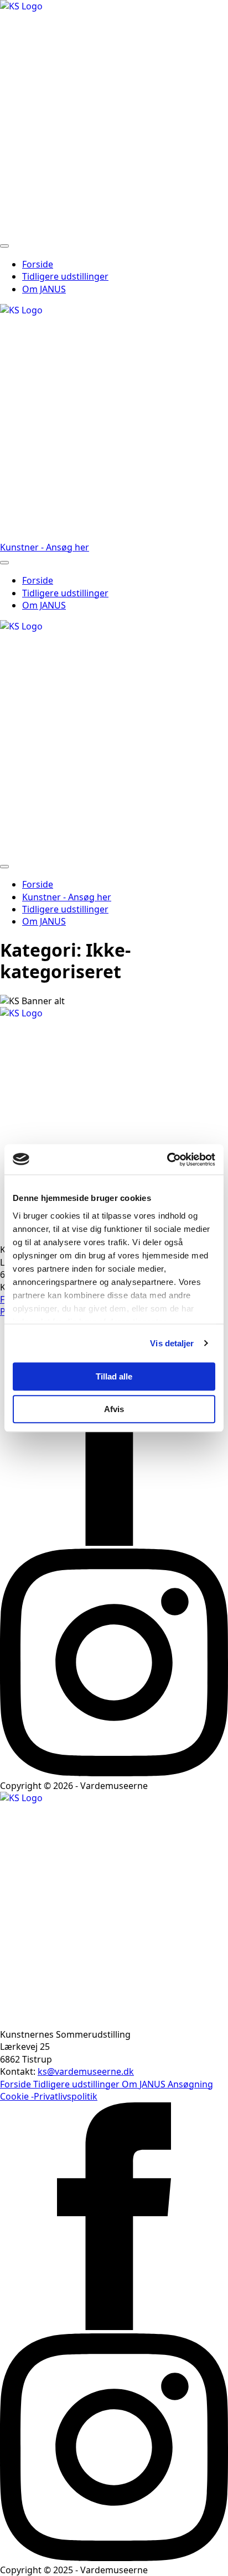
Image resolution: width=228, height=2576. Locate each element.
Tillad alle (114, 1376)
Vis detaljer (172, 1343)
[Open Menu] (4, 246)
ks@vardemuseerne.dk (86, 2071)
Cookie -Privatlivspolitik (49, 2096)
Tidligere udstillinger (65, 276)
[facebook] (114, 1543)
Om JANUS (44, 289)
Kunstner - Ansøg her (67, 897)
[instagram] (114, 1773)
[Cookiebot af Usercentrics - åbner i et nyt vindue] (167, 1160)
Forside (38, 264)
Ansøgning (190, 2084)
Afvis (114, 1409)
